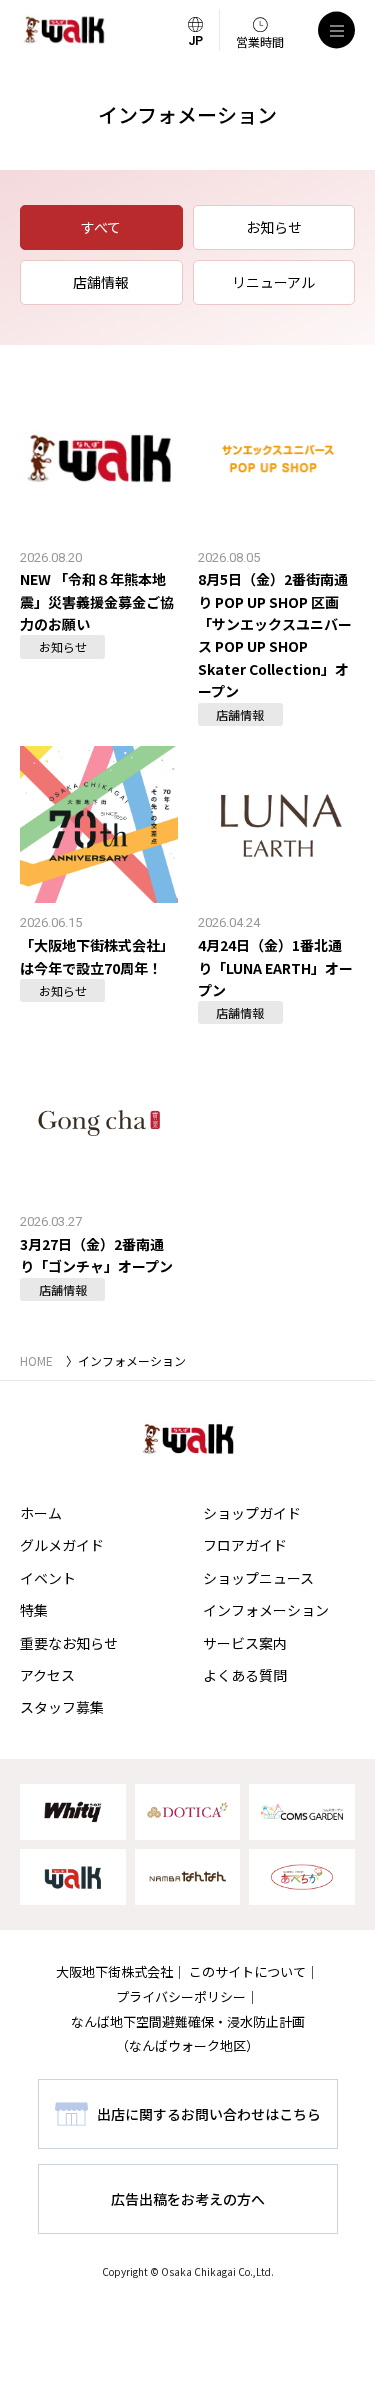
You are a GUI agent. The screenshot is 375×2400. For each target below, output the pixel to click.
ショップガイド (252, 1513)
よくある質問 (245, 1675)
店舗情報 (101, 282)
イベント (48, 1578)
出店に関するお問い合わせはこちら (209, 2114)
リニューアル (273, 282)
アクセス (47, 1675)
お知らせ (274, 227)
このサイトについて (247, 1971)
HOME (36, 1360)
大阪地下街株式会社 (114, 1971)
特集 (34, 1610)
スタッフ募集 (62, 1707)
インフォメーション (266, 1610)
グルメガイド (62, 1545)
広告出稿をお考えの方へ (188, 2199)
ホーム (41, 1513)
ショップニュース (258, 1578)
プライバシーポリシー (181, 1996)
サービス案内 (245, 1643)
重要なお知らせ (69, 1643)
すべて (101, 227)
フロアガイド (245, 1545)
